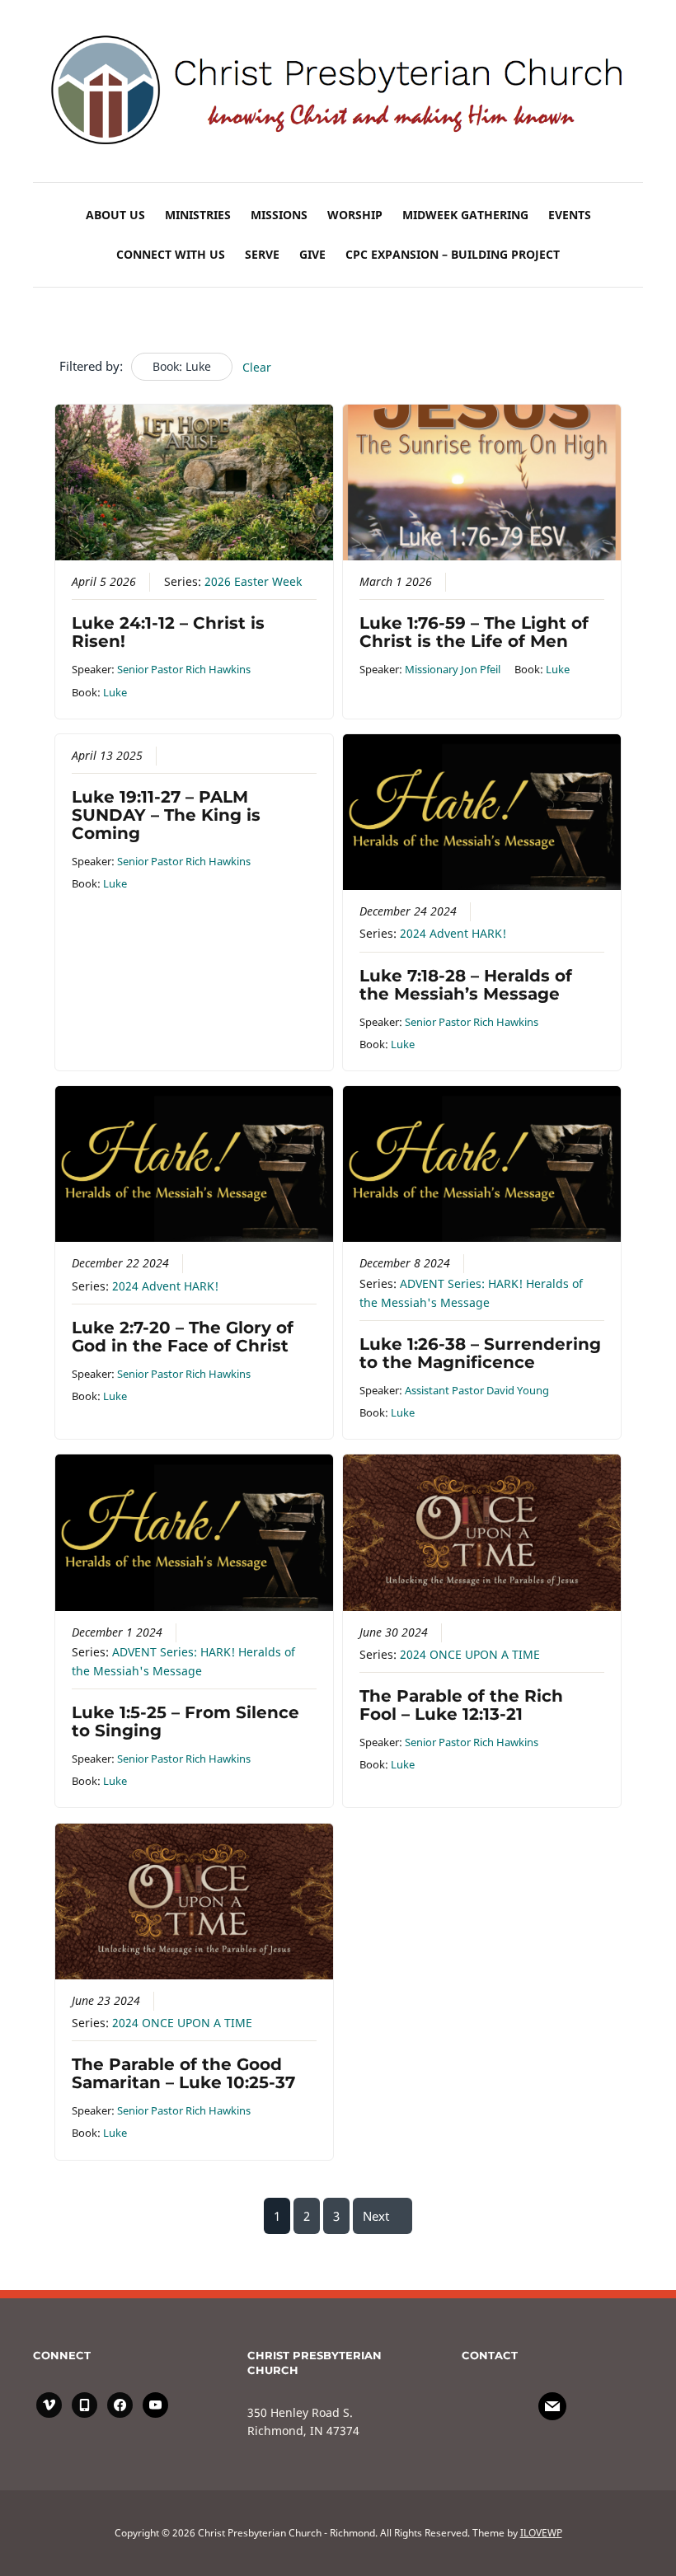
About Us (115, 215)
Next (376, 2216)
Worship (355, 215)
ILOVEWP (541, 2533)
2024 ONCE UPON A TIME (470, 1655)
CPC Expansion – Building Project (453, 254)
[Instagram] (49, 2403)
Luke (115, 692)
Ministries (198, 215)
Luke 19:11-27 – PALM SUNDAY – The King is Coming (166, 815)
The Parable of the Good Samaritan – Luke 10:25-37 (183, 2073)
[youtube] (155, 2403)
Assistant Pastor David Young (477, 1390)
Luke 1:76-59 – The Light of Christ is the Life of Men (474, 632)
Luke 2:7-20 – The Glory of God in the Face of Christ (183, 1337)
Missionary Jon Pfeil (453, 669)
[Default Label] (84, 2403)
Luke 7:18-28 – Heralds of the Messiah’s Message (466, 985)
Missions (279, 215)
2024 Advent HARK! (453, 934)
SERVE (262, 254)
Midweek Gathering (465, 215)
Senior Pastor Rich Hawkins (184, 669)
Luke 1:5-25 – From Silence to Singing (185, 1721)
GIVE (312, 254)
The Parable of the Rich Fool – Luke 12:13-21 (461, 1705)
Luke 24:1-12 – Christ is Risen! (168, 632)
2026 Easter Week (253, 582)
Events (570, 215)
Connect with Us (171, 254)
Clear (257, 367)
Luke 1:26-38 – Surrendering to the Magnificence (480, 1353)
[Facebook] (552, 2405)
